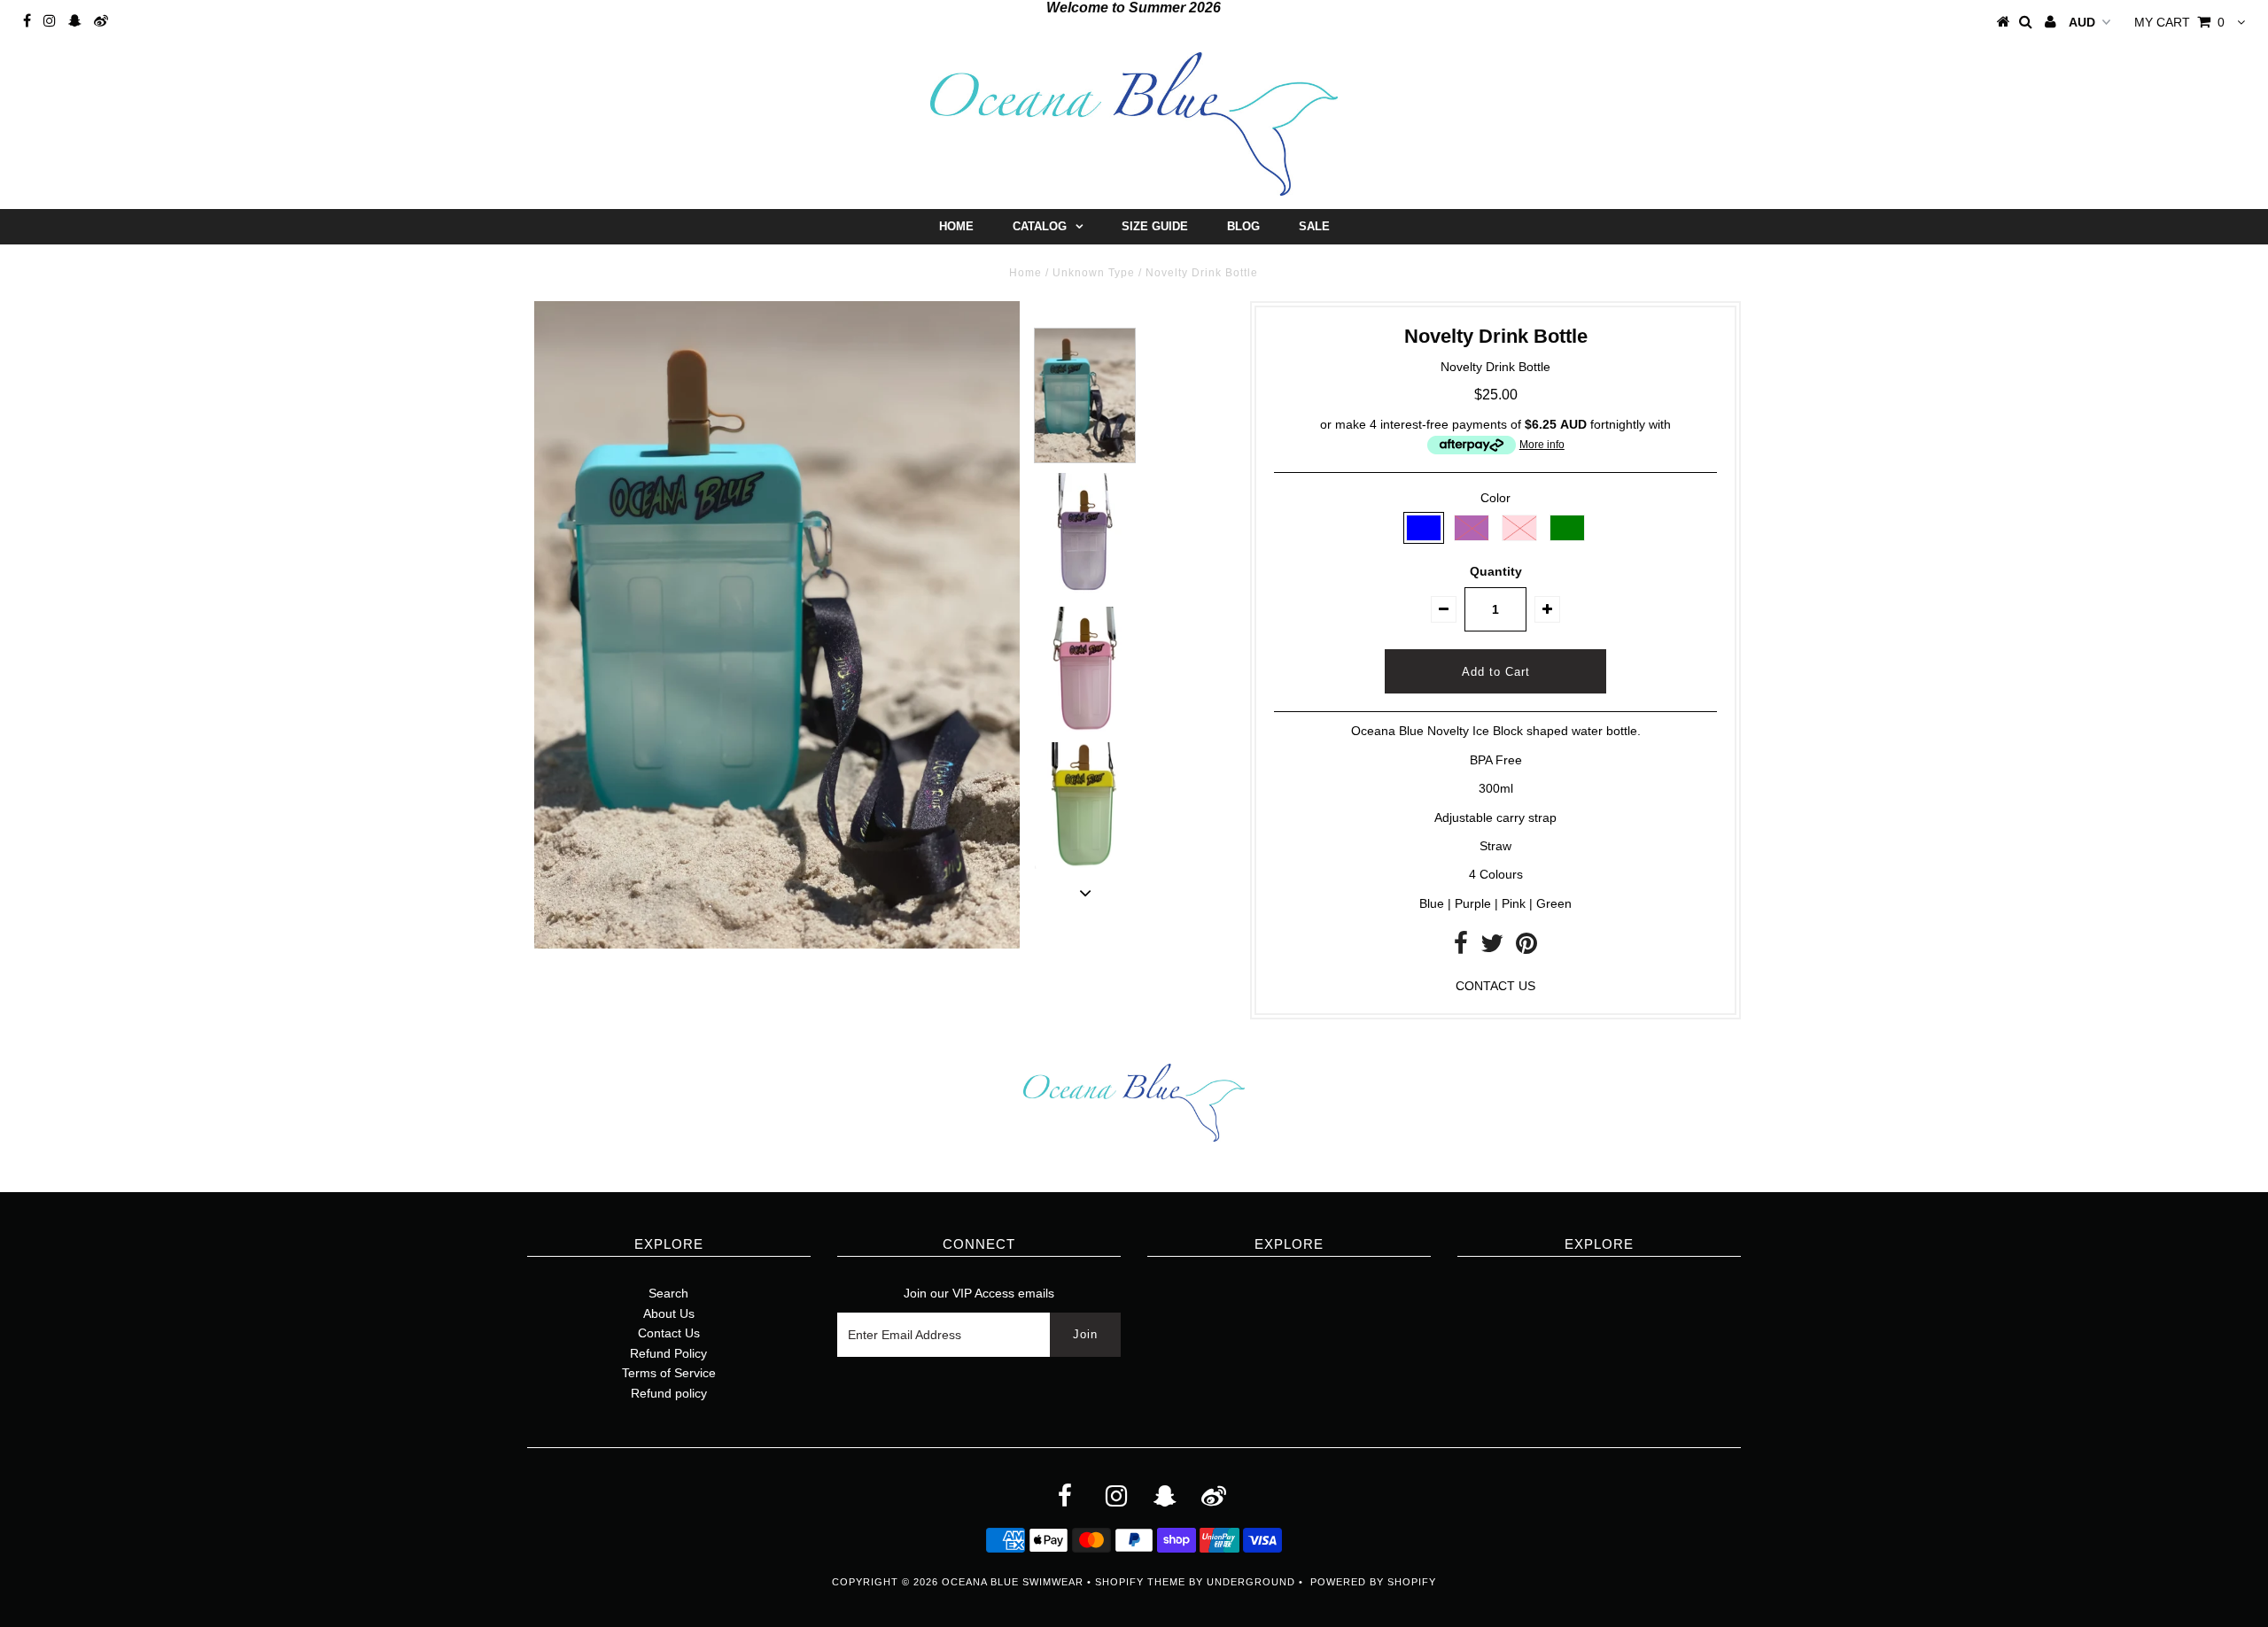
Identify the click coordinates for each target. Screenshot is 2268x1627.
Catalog (1040, 226)
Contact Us (669, 1333)
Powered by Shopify (1373, 1582)
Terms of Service (669, 1373)
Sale (1314, 226)
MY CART (2179, 22)
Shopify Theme (1140, 1582)
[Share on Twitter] (1492, 948)
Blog (1243, 226)
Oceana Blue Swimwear (1013, 1582)
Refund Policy (668, 1353)
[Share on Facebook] (1461, 948)
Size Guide (1155, 226)
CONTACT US (1495, 986)
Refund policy (669, 1393)
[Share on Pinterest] (1526, 948)
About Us (669, 1313)
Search (668, 1293)
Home (956, 226)
